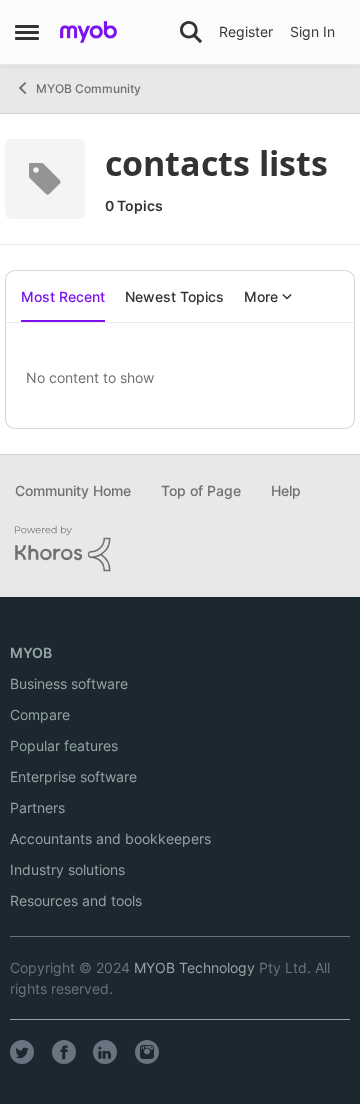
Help (286, 490)
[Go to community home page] (88, 32)
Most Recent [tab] (63, 296)
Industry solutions (67, 869)
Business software (69, 683)
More (261, 296)
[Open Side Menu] (27, 32)
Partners (37, 807)
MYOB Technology (194, 967)
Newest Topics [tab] (174, 296)
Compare (40, 714)
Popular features (64, 745)
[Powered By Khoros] (180, 549)
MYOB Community (88, 88)
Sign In (312, 31)
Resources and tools (76, 900)
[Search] (191, 32)
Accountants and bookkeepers (110, 838)
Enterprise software (73, 776)
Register (246, 31)
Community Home (73, 490)
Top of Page (201, 490)
